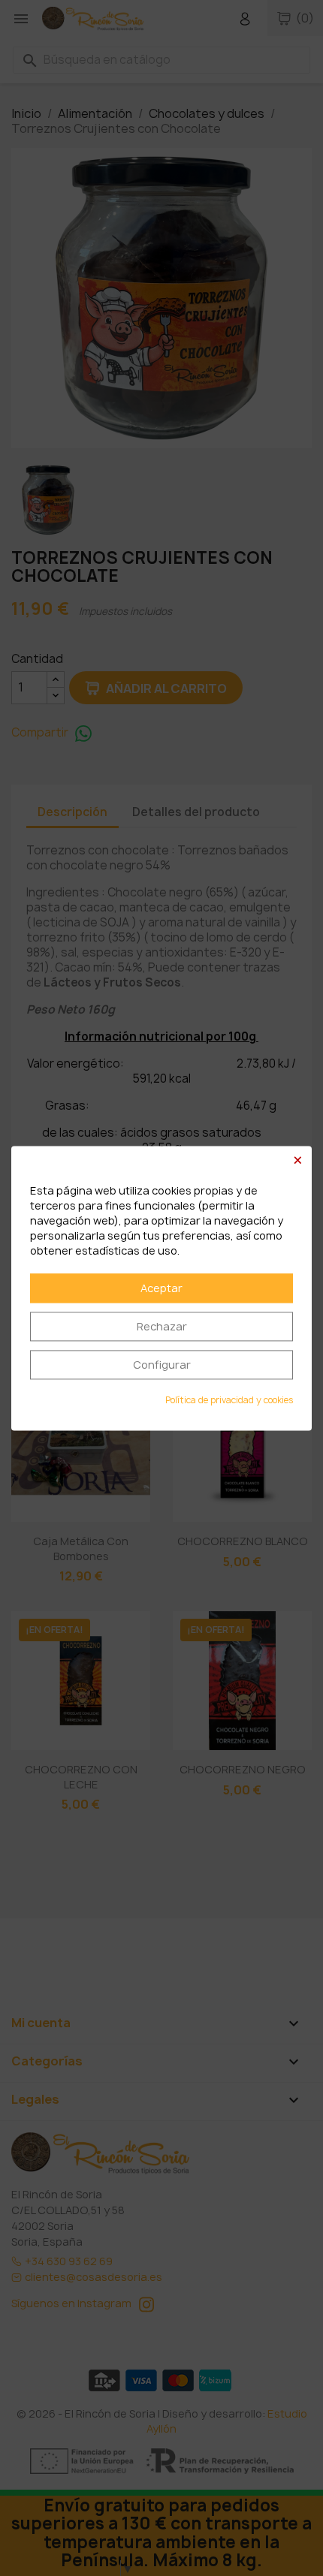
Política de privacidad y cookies (229, 1400)
